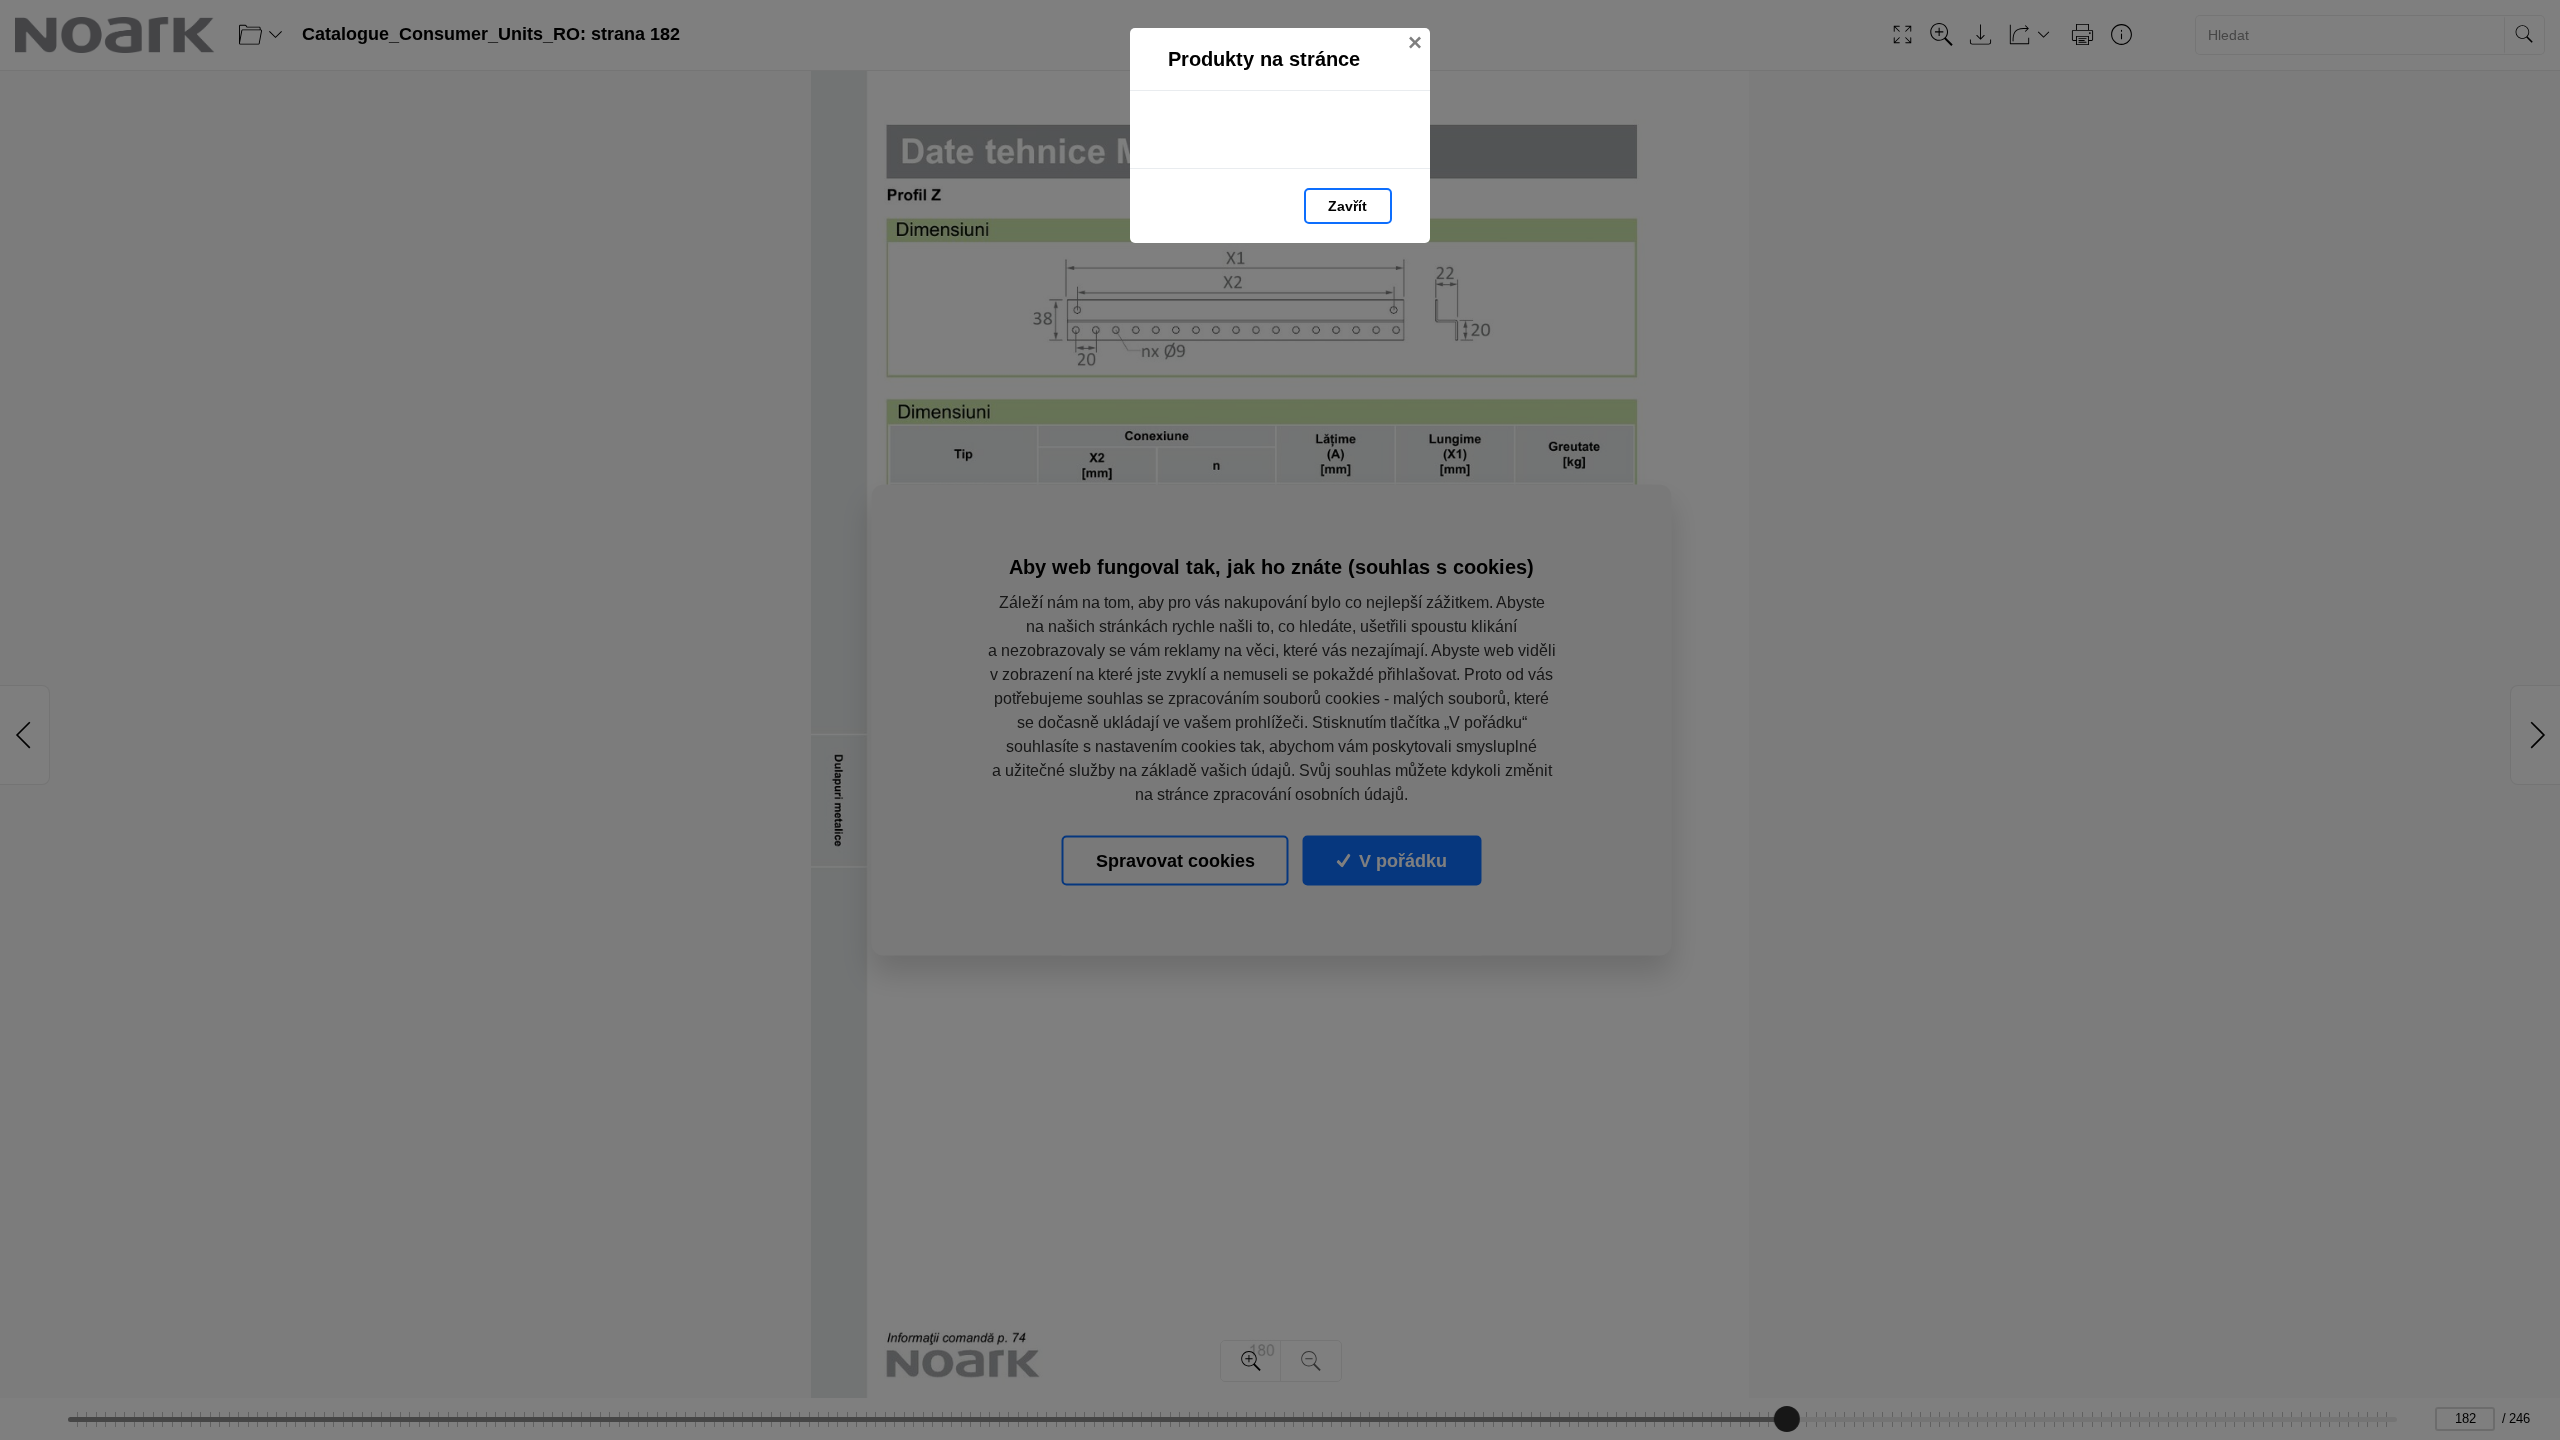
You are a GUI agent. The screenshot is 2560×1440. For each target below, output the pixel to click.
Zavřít (1347, 206)
